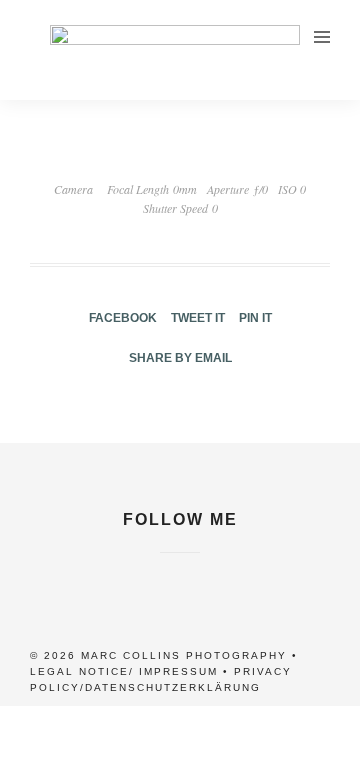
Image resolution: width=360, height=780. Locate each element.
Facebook (123, 318)
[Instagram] (180, 564)
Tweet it (198, 318)
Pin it (255, 318)
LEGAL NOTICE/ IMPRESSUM (124, 671)
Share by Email (180, 358)
